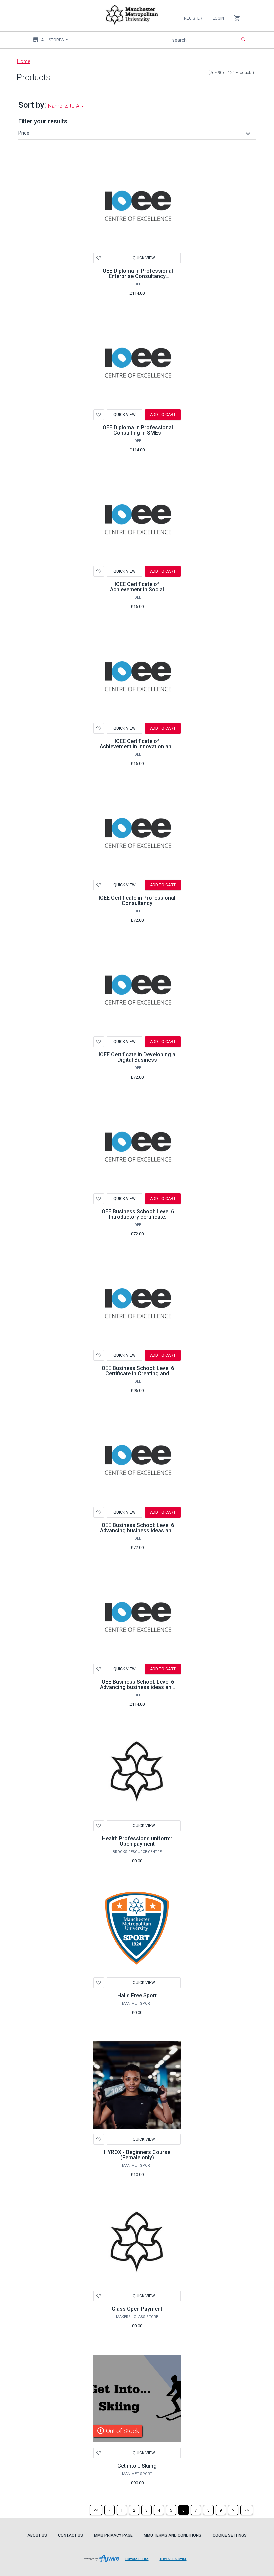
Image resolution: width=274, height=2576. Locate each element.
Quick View (144, 258)
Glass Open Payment (137, 2309)
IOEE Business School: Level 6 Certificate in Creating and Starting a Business (137, 1374)
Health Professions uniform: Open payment (137, 1841)
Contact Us (71, 2535)
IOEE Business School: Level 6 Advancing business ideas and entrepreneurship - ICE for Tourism (137, 1533)
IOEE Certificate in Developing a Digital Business (137, 1057)
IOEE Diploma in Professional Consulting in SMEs (137, 430)
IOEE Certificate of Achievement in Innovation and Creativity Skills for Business (137, 746)
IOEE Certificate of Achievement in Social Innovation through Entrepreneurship (137, 592)
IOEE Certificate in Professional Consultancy (137, 901)
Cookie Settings (230, 2535)
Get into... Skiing (137, 2466)
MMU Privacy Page (113, 2535)
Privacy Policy (140, 2562)
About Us (37, 2535)
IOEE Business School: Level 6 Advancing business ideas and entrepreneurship (137, 1687)
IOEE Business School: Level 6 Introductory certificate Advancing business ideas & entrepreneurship (137, 1219)
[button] (135, 133)
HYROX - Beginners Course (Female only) (137, 2155)
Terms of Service (176, 2562)
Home (24, 61)
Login (218, 18)
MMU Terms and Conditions (173, 2535)
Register (193, 18)
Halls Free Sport (137, 1995)
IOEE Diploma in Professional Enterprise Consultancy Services (137, 276)
